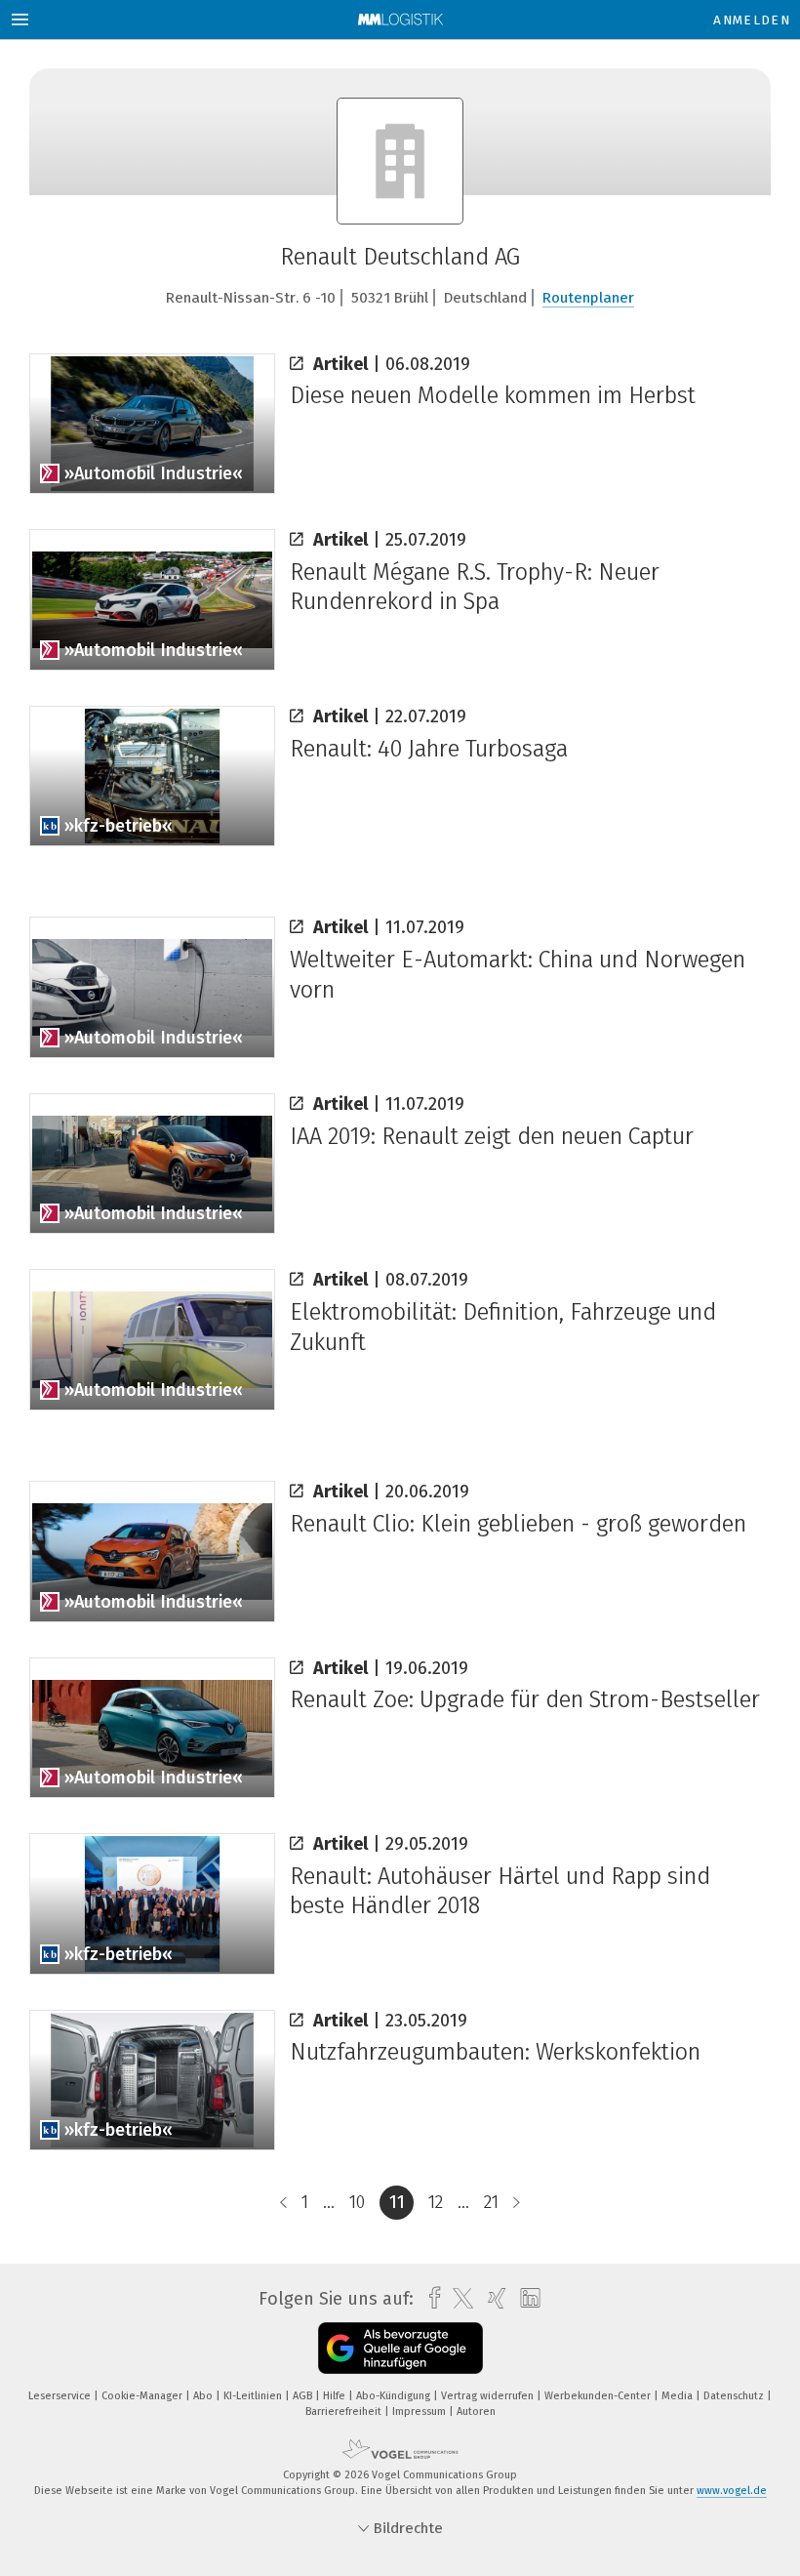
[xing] (492, 2298)
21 (491, 2202)
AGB (304, 2396)
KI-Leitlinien (254, 2396)
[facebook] (430, 2298)
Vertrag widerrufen (489, 2396)
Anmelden (752, 20)
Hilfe (336, 2396)
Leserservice (61, 2396)
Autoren (476, 2412)
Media (679, 2396)
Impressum (420, 2412)
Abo (204, 2396)
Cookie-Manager (143, 2396)
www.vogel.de (732, 2491)
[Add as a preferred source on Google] (400, 2348)
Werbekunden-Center (599, 2396)
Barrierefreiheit (345, 2412)
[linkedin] (525, 2299)
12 (436, 2202)
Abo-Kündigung (395, 2396)
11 (397, 2202)
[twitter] (458, 2299)
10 (357, 2202)
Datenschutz (735, 2396)
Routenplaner (588, 298)
